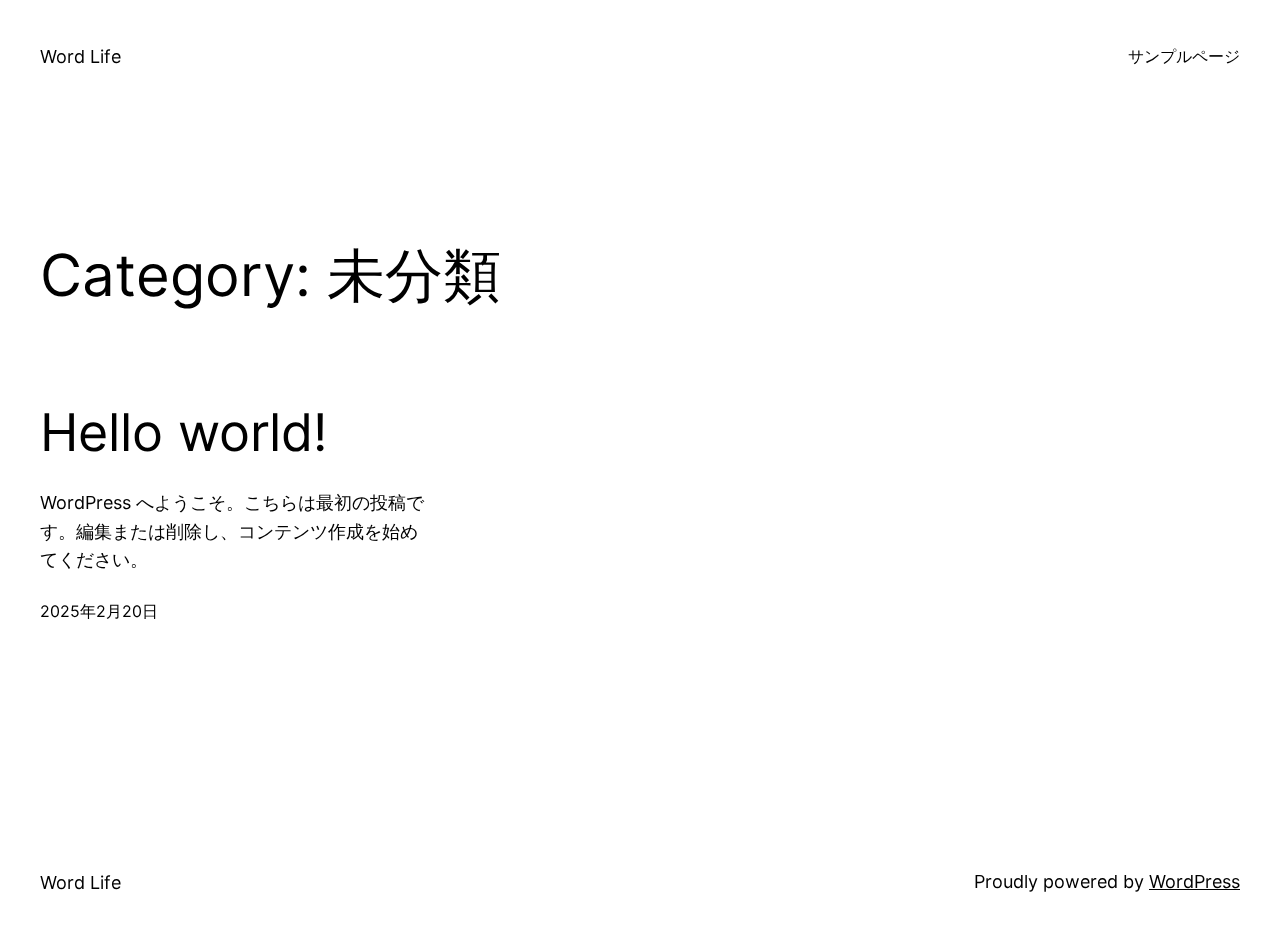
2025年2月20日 (99, 611)
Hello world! (183, 433)
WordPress (1194, 881)
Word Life (80, 56)
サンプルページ (1184, 56)
